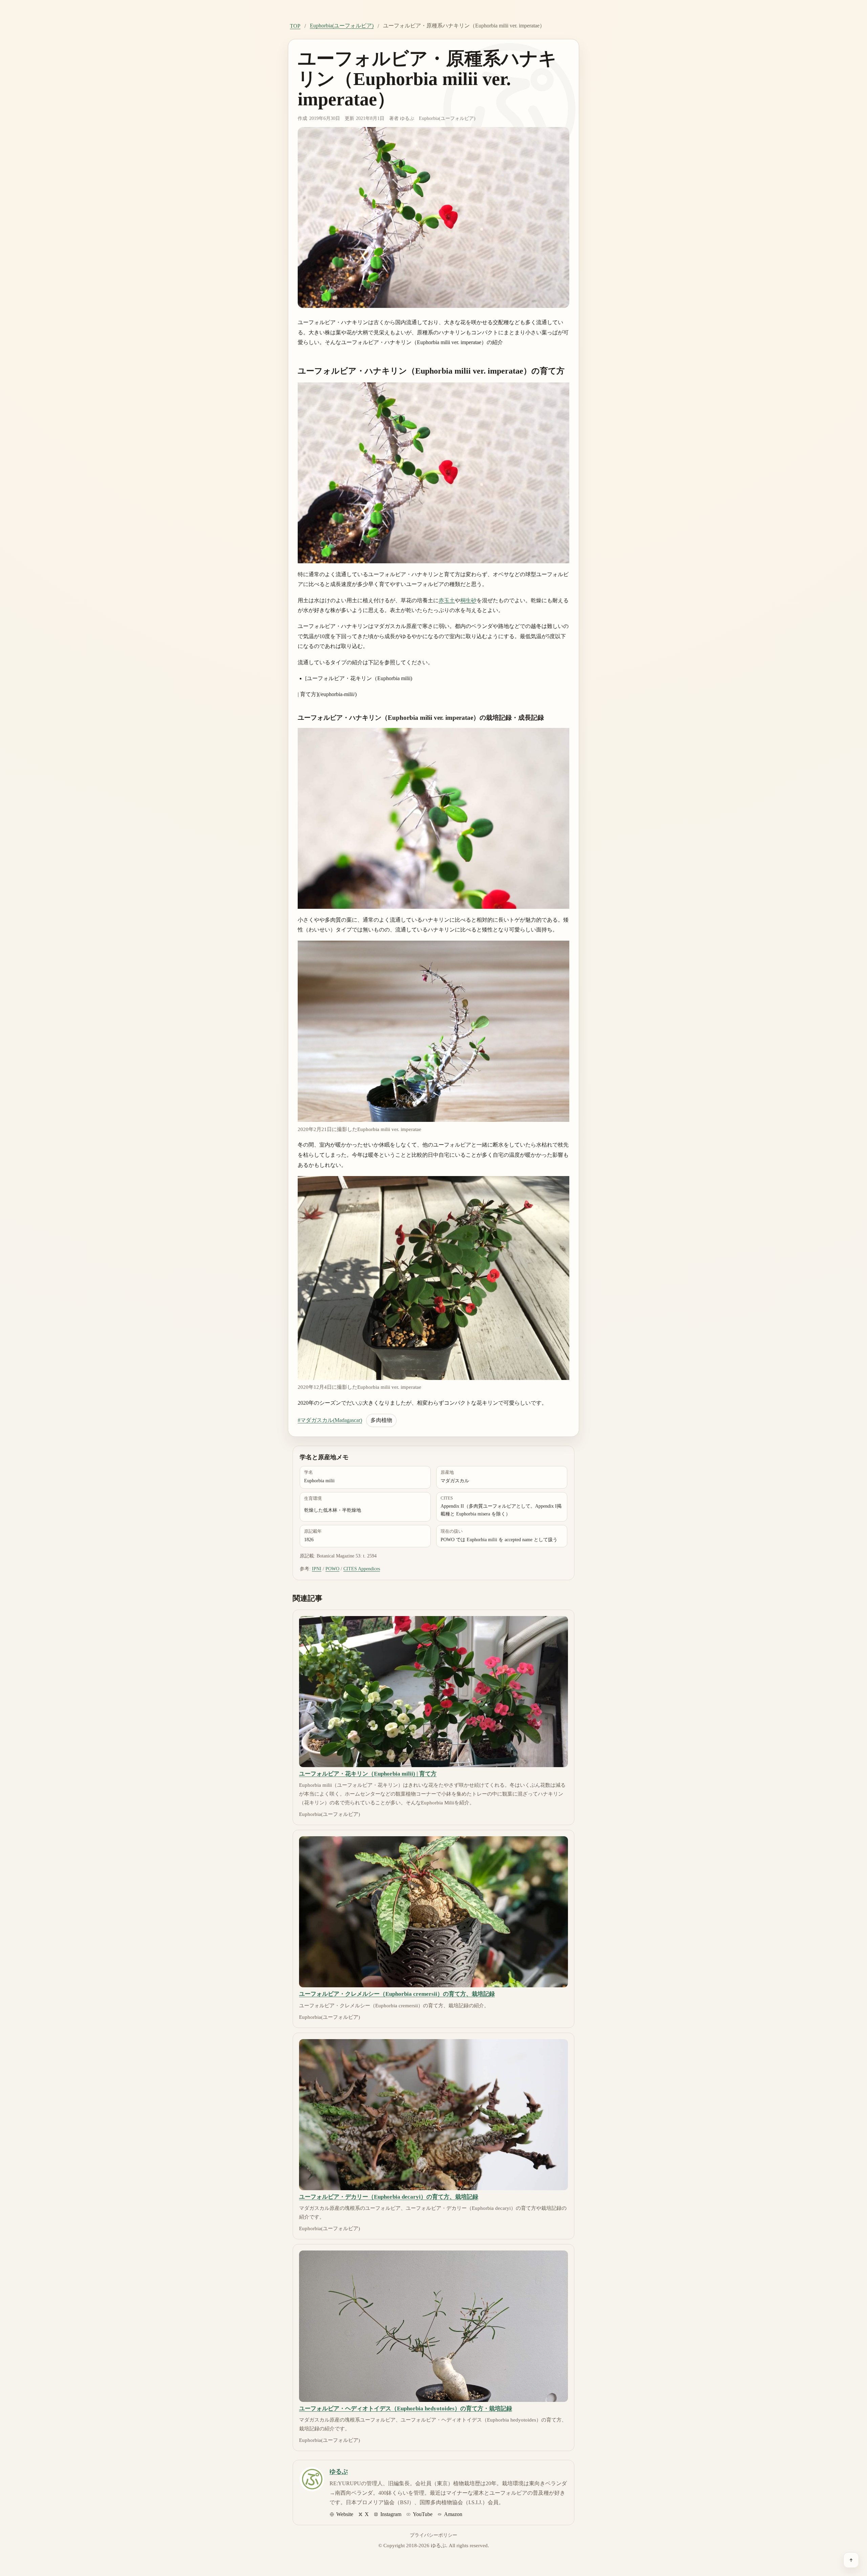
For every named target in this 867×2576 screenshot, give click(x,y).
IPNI (317, 1569)
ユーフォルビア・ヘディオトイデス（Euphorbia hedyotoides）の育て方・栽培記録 (406, 2409)
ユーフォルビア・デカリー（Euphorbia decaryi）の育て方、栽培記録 (389, 2197)
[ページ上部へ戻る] (851, 2560)
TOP (295, 26)
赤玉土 (447, 600)
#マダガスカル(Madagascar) (330, 1420)
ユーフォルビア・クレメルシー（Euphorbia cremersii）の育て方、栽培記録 (397, 1994)
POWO (332, 1569)
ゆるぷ (407, 118)
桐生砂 (468, 600)
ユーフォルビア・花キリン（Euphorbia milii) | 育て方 (368, 1774)
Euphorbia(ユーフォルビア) (342, 26)
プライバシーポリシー (433, 2535)
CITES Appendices (362, 1569)
